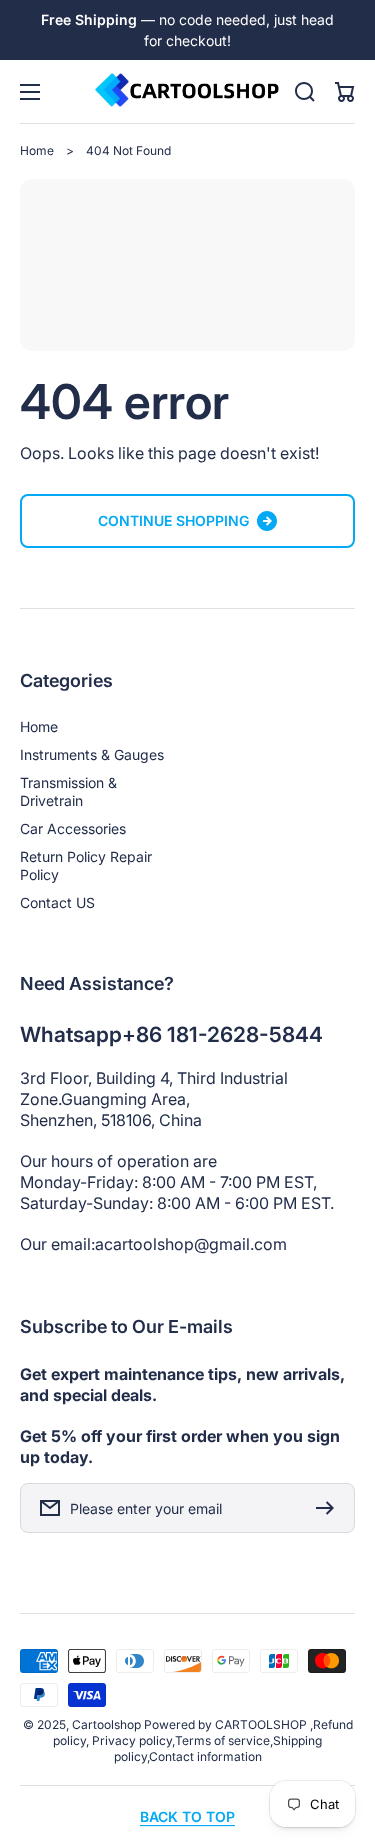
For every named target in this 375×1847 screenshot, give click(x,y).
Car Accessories (73, 828)
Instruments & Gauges (92, 754)
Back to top (187, 1816)
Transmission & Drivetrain (68, 791)
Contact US (57, 902)
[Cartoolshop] (188, 91)
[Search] (305, 92)
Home (37, 150)
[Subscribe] (330, 1508)
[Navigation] (30, 92)
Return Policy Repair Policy (86, 865)
